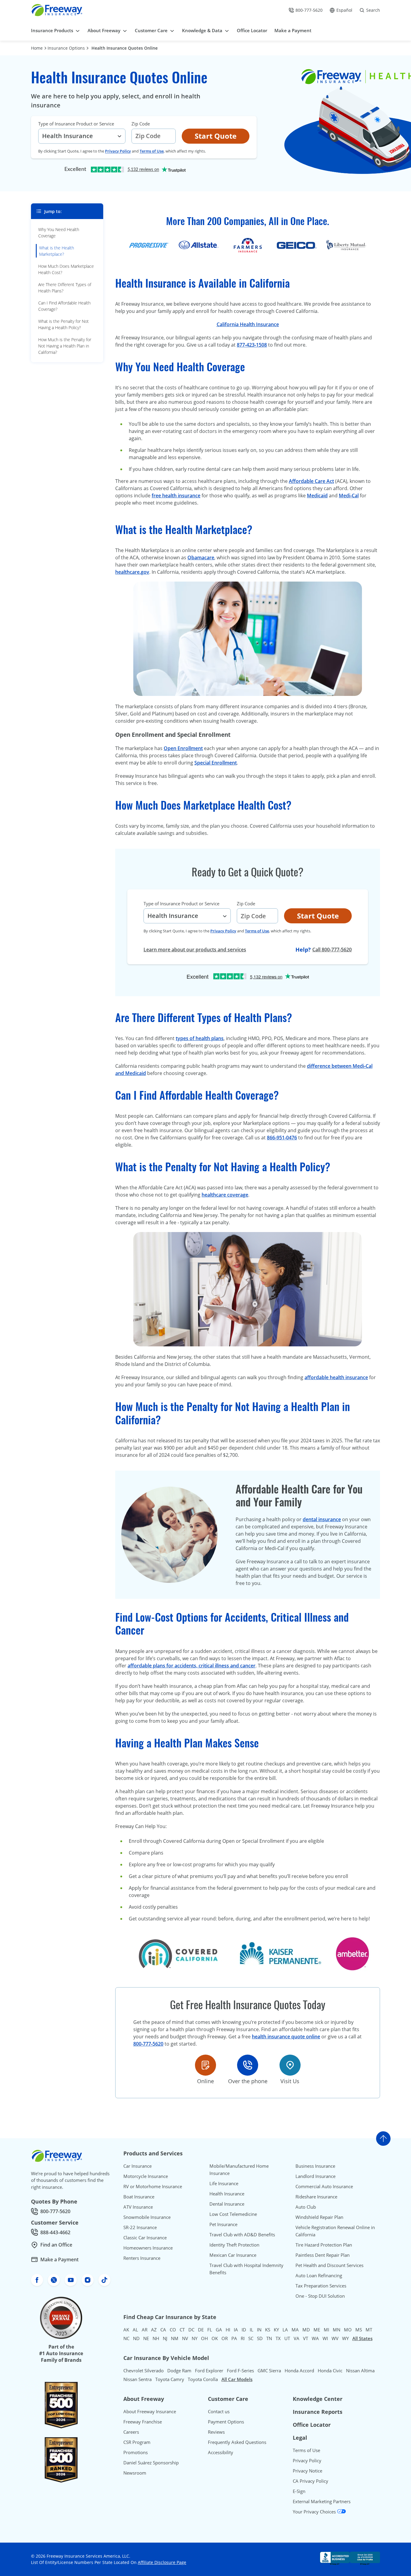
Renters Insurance (142, 2258)
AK (126, 2330)
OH (204, 2338)
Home (37, 48)
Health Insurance (227, 2194)
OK (215, 2338)
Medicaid (317, 496)
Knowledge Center (318, 2399)
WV (335, 2338)
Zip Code (141, 124)
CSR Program (137, 2442)
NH (156, 2338)
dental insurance (322, 1519)
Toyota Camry (170, 2379)
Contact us (219, 2411)
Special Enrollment (216, 763)
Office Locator (312, 2425)
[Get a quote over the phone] (248, 2065)
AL (135, 2330)
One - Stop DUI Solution (320, 2296)
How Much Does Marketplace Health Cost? (66, 269)
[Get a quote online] (205, 2065)
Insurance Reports (318, 2412)
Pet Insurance (223, 2224)
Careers (131, 2432)
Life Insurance (224, 2183)
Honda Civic (330, 2371)
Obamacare (201, 558)
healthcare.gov (132, 572)
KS (268, 2330)
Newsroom (135, 2473)
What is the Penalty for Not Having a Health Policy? (63, 324)
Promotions (136, 2452)
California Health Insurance (248, 324)
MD (306, 2330)
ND (136, 2338)
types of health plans (200, 1038)
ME (317, 2330)
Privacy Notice (307, 2471)
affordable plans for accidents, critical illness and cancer (192, 1666)
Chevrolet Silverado (144, 2371)
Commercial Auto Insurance (324, 2186)
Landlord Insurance (315, 2176)
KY (276, 2330)
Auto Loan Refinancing (319, 2275)
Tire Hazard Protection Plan (324, 2245)
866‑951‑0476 (282, 1138)
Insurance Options (66, 48)
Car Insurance (138, 2166)
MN (337, 2330)
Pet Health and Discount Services (329, 2265)
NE (146, 2338)
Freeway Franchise (143, 2422)
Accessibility (221, 2452)
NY (195, 2338)
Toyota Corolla (203, 2379)
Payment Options (226, 2422)
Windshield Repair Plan (319, 2217)
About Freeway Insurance (150, 2411)
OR (225, 2338)
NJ (165, 2338)
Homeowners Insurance (148, 2248)
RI (243, 2338)
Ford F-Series (240, 2371)
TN (269, 2338)
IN (259, 2330)
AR (145, 2330)
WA (315, 2338)
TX (278, 2338)
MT (369, 2330)
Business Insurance (315, 2166)
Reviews (216, 2432)
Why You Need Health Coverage (59, 233)
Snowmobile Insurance (147, 2217)
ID (244, 2330)
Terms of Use (152, 151)
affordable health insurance (336, 1377)
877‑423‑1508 (252, 345)
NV (185, 2338)
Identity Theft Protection (234, 2245)
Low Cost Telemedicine (233, 2214)
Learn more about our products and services (195, 950)
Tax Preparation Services (321, 2286)
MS (359, 2330)
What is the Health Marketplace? (57, 251)
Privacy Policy (118, 151)
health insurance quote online (286, 2037)
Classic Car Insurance (145, 2238)
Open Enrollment (183, 748)
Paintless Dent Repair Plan (323, 2255)
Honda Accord (299, 2371)
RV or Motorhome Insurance (153, 2186)
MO (348, 2330)
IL (252, 2330)
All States (362, 2338)
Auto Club (306, 2207)
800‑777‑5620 (148, 2044)
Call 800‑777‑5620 (332, 950)
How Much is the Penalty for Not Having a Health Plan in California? (65, 346)
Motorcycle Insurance (146, 2176)
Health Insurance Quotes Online (125, 48)
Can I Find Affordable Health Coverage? (64, 306)
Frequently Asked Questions (237, 2442)
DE (201, 2330)
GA (219, 2330)
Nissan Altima (360, 2371)
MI (326, 2330)
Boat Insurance (139, 2197)
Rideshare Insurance (316, 2197)
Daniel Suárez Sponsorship (151, 2463)
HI (228, 2330)
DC (191, 2330)
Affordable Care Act (311, 481)
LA (285, 2330)
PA (234, 2338)
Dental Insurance (227, 2204)
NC (126, 2338)
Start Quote (216, 136)
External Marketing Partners (322, 2501)
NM (175, 2338)
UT (287, 2338)
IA (236, 2330)
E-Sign (299, 2491)
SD (260, 2338)
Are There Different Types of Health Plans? (65, 288)
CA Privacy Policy (311, 2481)
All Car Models (237, 2379)
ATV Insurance (138, 2207)
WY (345, 2338)
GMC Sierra (269, 2371)
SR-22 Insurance (140, 2227)
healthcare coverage (225, 1195)
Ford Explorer (209, 2371)
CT (182, 2330)
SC (251, 2338)
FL (210, 2330)
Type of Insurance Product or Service (76, 124)
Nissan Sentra (138, 2379)
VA (297, 2338)
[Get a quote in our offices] (290, 2065)
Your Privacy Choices (315, 2512)
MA (295, 2330)
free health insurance (176, 496)
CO (173, 2330)
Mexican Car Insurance (233, 2255)
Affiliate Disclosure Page (162, 2562)
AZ (154, 2330)
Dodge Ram (179, 2371)
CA (163, 2330)
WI (325, 2338)
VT (306, 2338)
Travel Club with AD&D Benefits (242, 2235)
